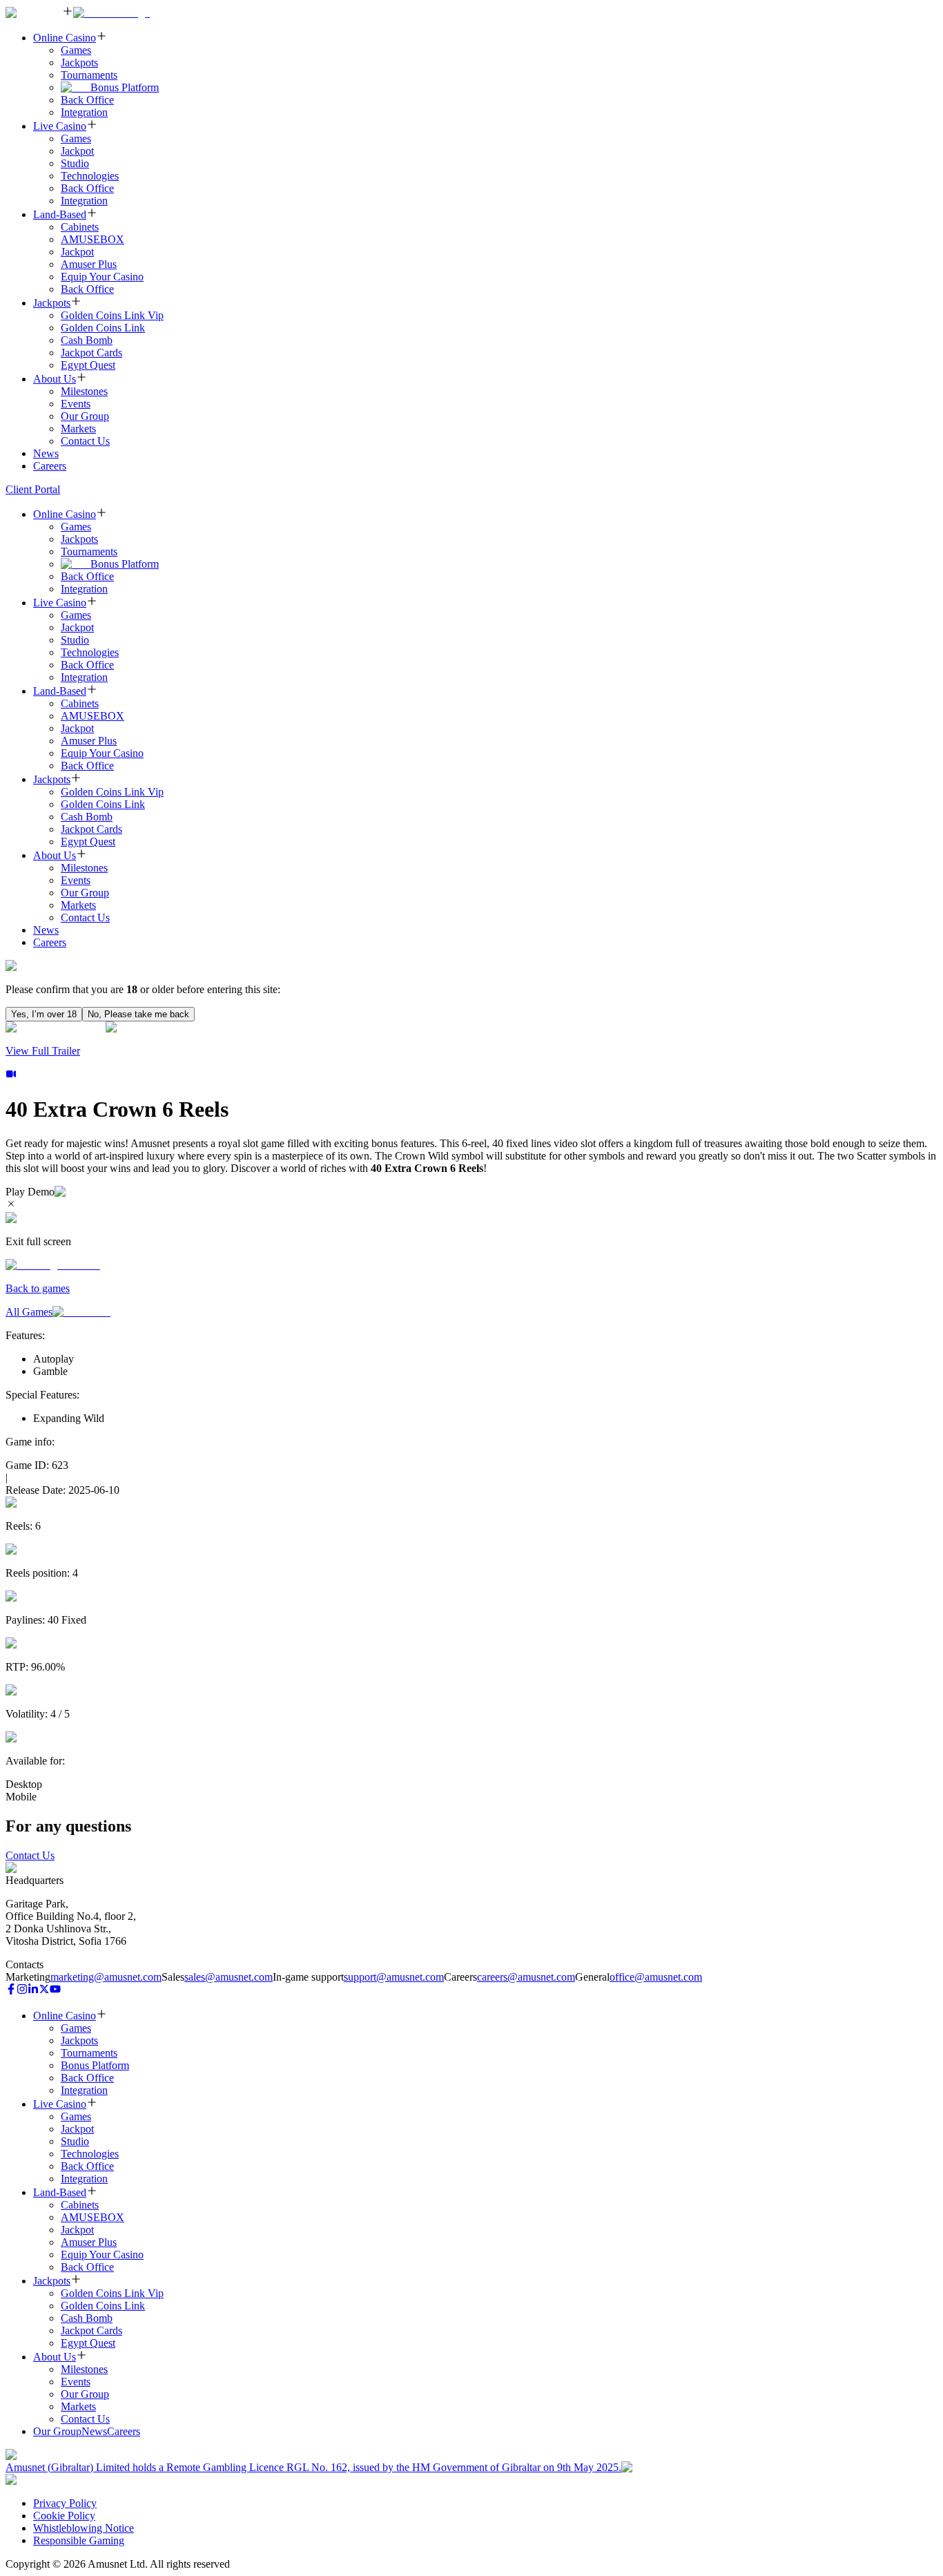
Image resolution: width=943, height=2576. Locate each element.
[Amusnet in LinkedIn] (33, 1991)
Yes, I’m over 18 (44, 1014)
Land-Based (60, 214)
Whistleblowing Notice (84, 2528)
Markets (78, 429)
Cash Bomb (87, 340)
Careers (50, 466)
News (46, 453)
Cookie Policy (64, 2516)
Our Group (85, 416)
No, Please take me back (138, 1014)
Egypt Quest (88, 365)
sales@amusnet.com (229, 1977)
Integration (84, 112)
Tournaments (89, 75)
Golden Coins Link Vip (112, 315)
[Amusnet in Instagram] (22, 1991)
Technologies (90, 176)
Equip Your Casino (102, 277)
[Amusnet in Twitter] (44, 1991)
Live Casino (60, 126)
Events (76, 404)
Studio (75, 163)
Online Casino (65, 38)
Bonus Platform (125, 87)
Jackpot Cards (91, 353)
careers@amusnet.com (526, 1977)
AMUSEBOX (93, 239)
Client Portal (33, 489)
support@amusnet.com (394, 1977)
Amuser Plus (89, 264)
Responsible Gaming (79, 2540)
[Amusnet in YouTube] (55, 1991)
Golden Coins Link (103, 328)
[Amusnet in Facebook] (11, 1991)
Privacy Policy (65, 2503)
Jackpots (79, 63)
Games (76, 50)
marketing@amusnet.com (106, 1977)
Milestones (84, 391)
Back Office (87, 100)
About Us (55, 379)
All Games (29, 1312)
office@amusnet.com (656, 1977)
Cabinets (80, 227)
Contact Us (85, 441)
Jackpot (77, 151)
